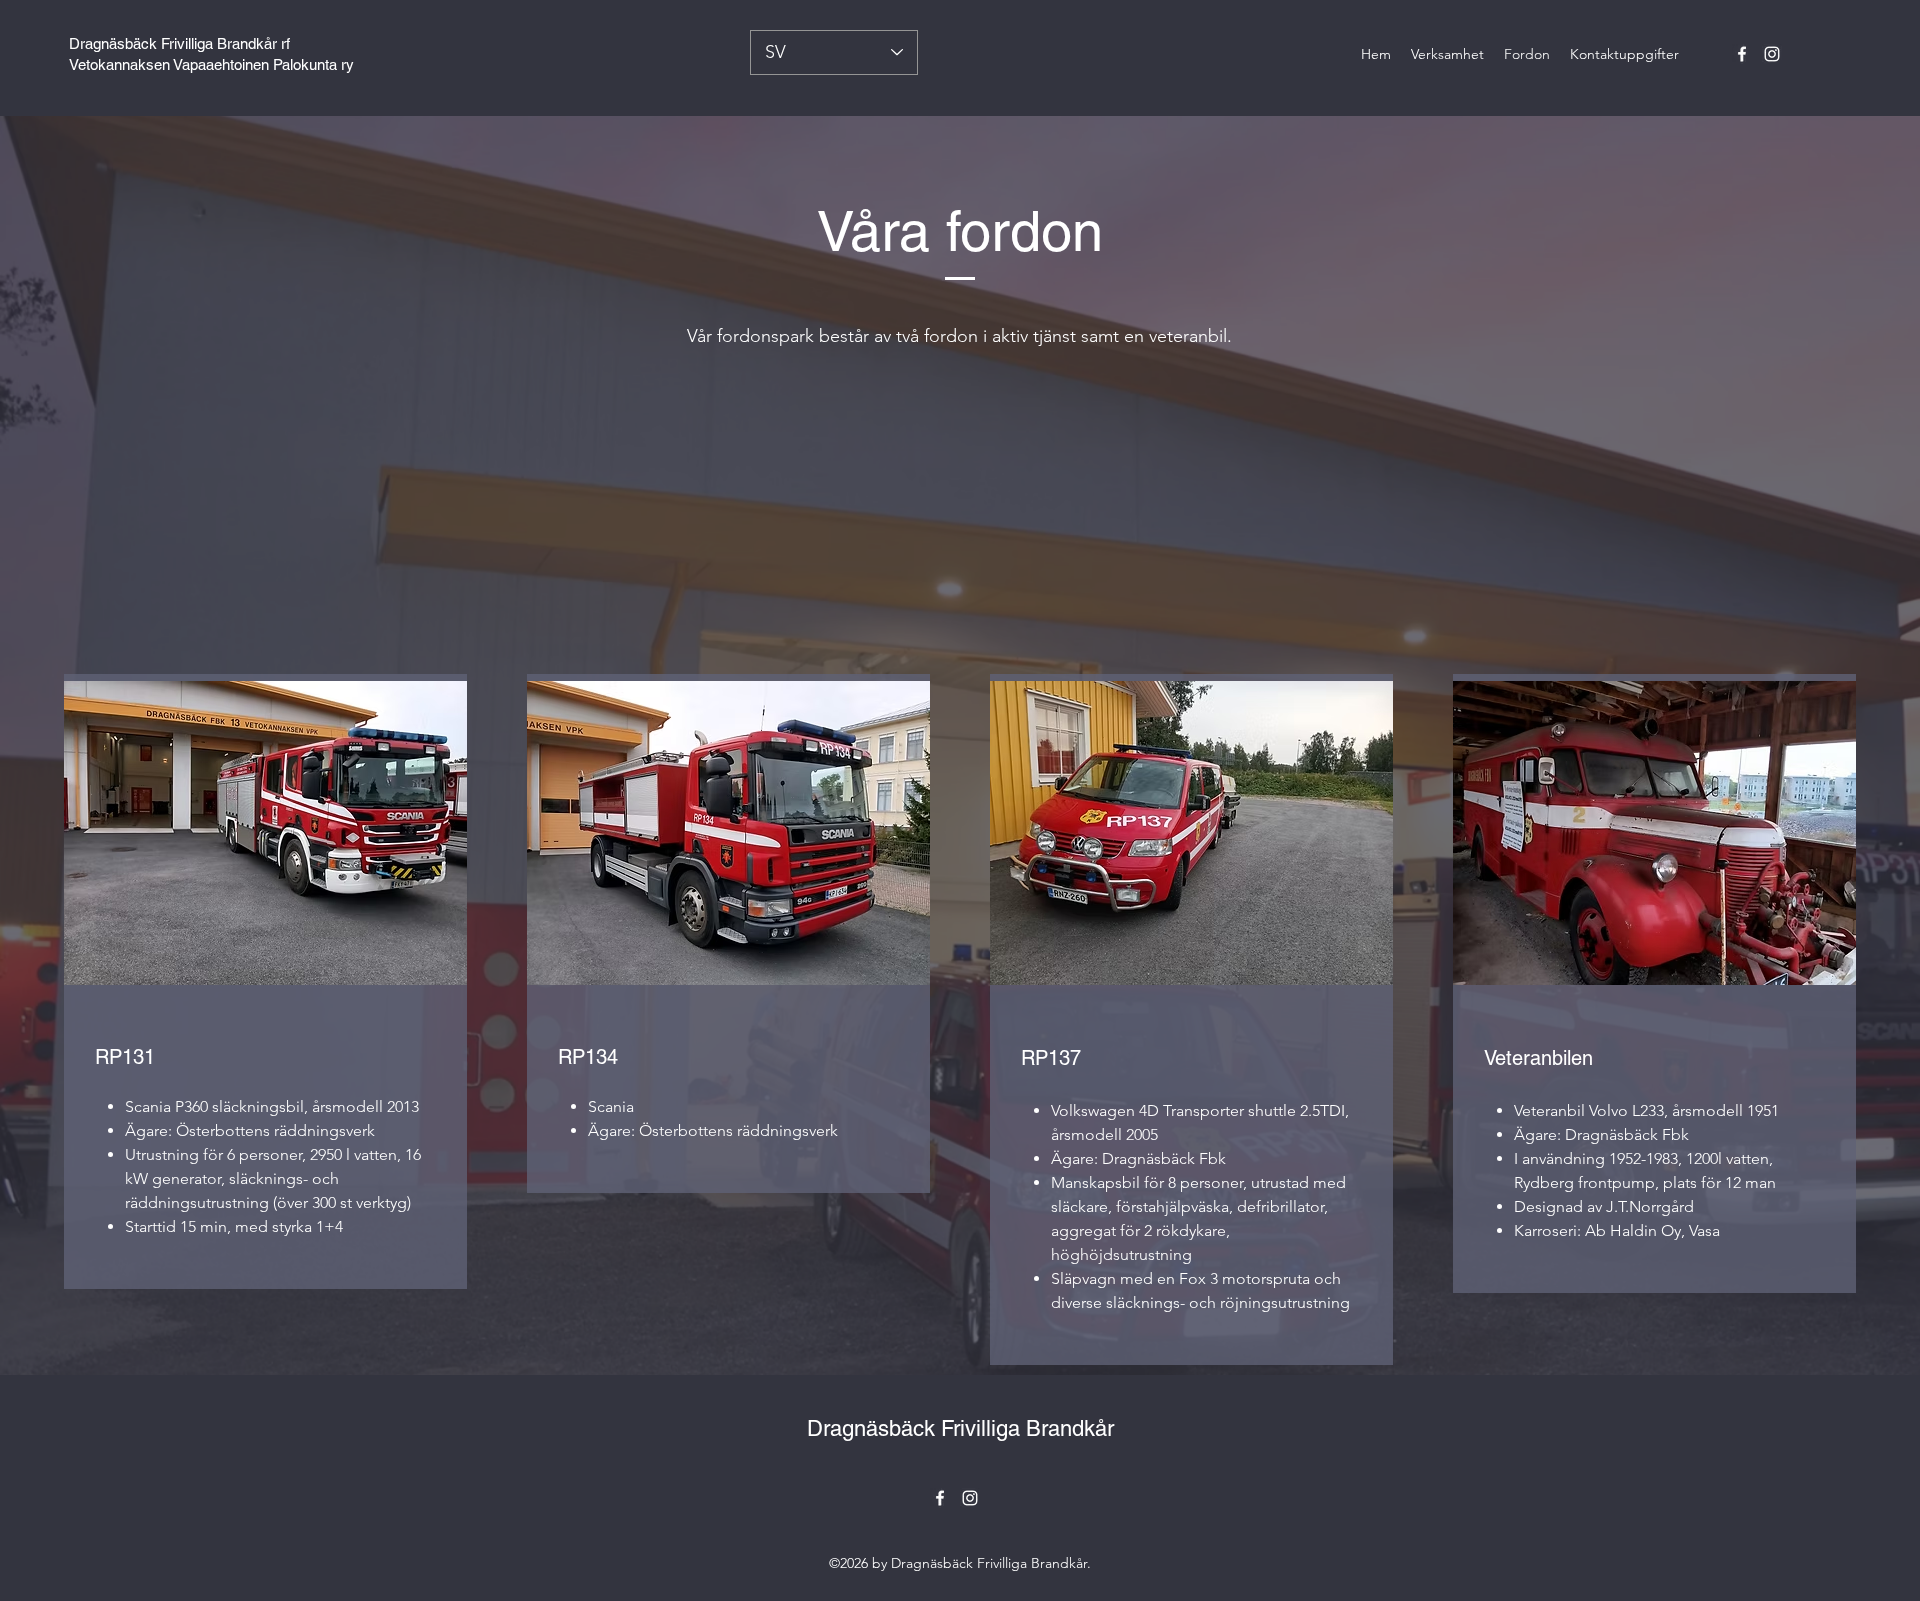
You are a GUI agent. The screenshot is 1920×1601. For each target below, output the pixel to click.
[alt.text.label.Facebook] (1742, 54)
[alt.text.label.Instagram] (1772, 54)
